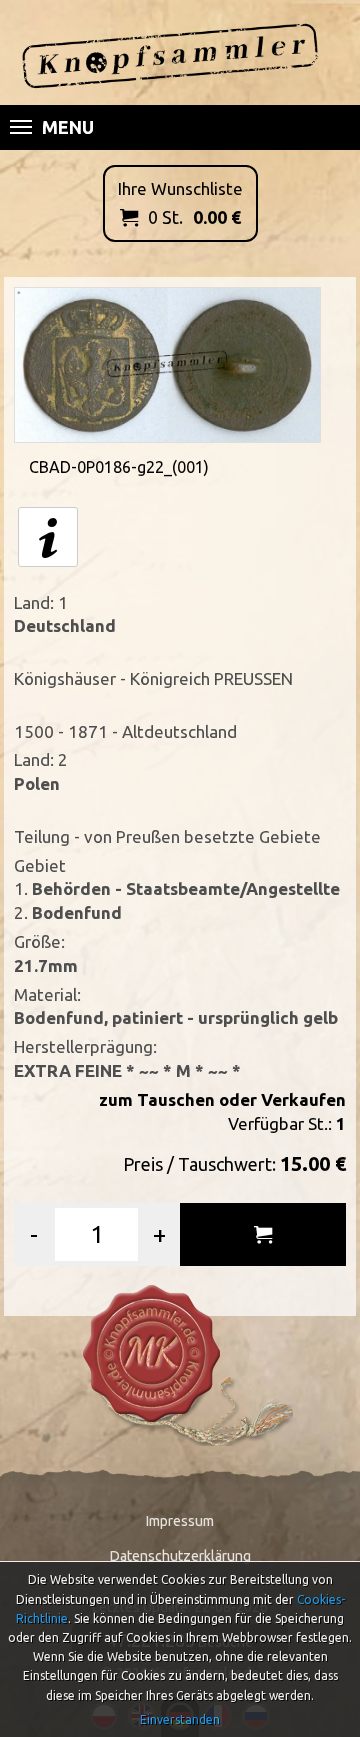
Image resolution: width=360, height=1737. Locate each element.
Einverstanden (180, 1719)
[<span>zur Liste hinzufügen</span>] (263, 1234)
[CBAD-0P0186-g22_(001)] (168, 363)
